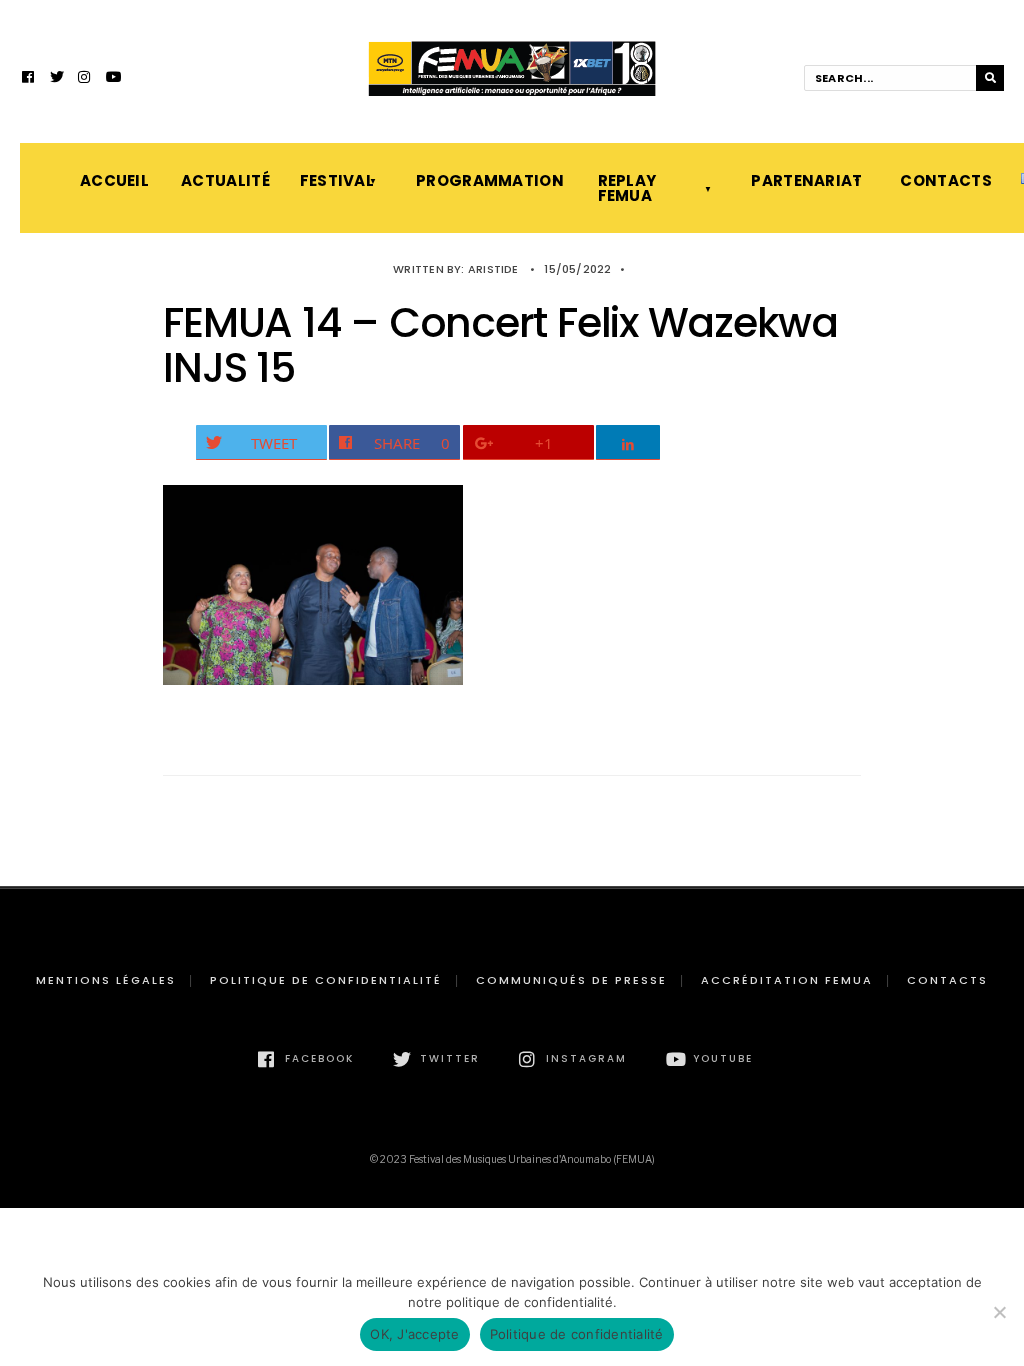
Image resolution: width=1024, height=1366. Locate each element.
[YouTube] (113, 79)
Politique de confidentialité (326, 980)
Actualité (220, 180)
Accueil (110, 180)
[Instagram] (85, 79)
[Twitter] (57, 79)
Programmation (486, 180)
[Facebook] (29, 79)
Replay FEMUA (627, 188)
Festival (337, 180)
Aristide (493, 269)
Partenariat (805, 180)
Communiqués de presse (571, 980)
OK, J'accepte (414, 1334)
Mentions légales (106, 980)
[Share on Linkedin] (628, 442)
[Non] (999, 1312)
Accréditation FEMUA (787, 980)
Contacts (940, 180)
